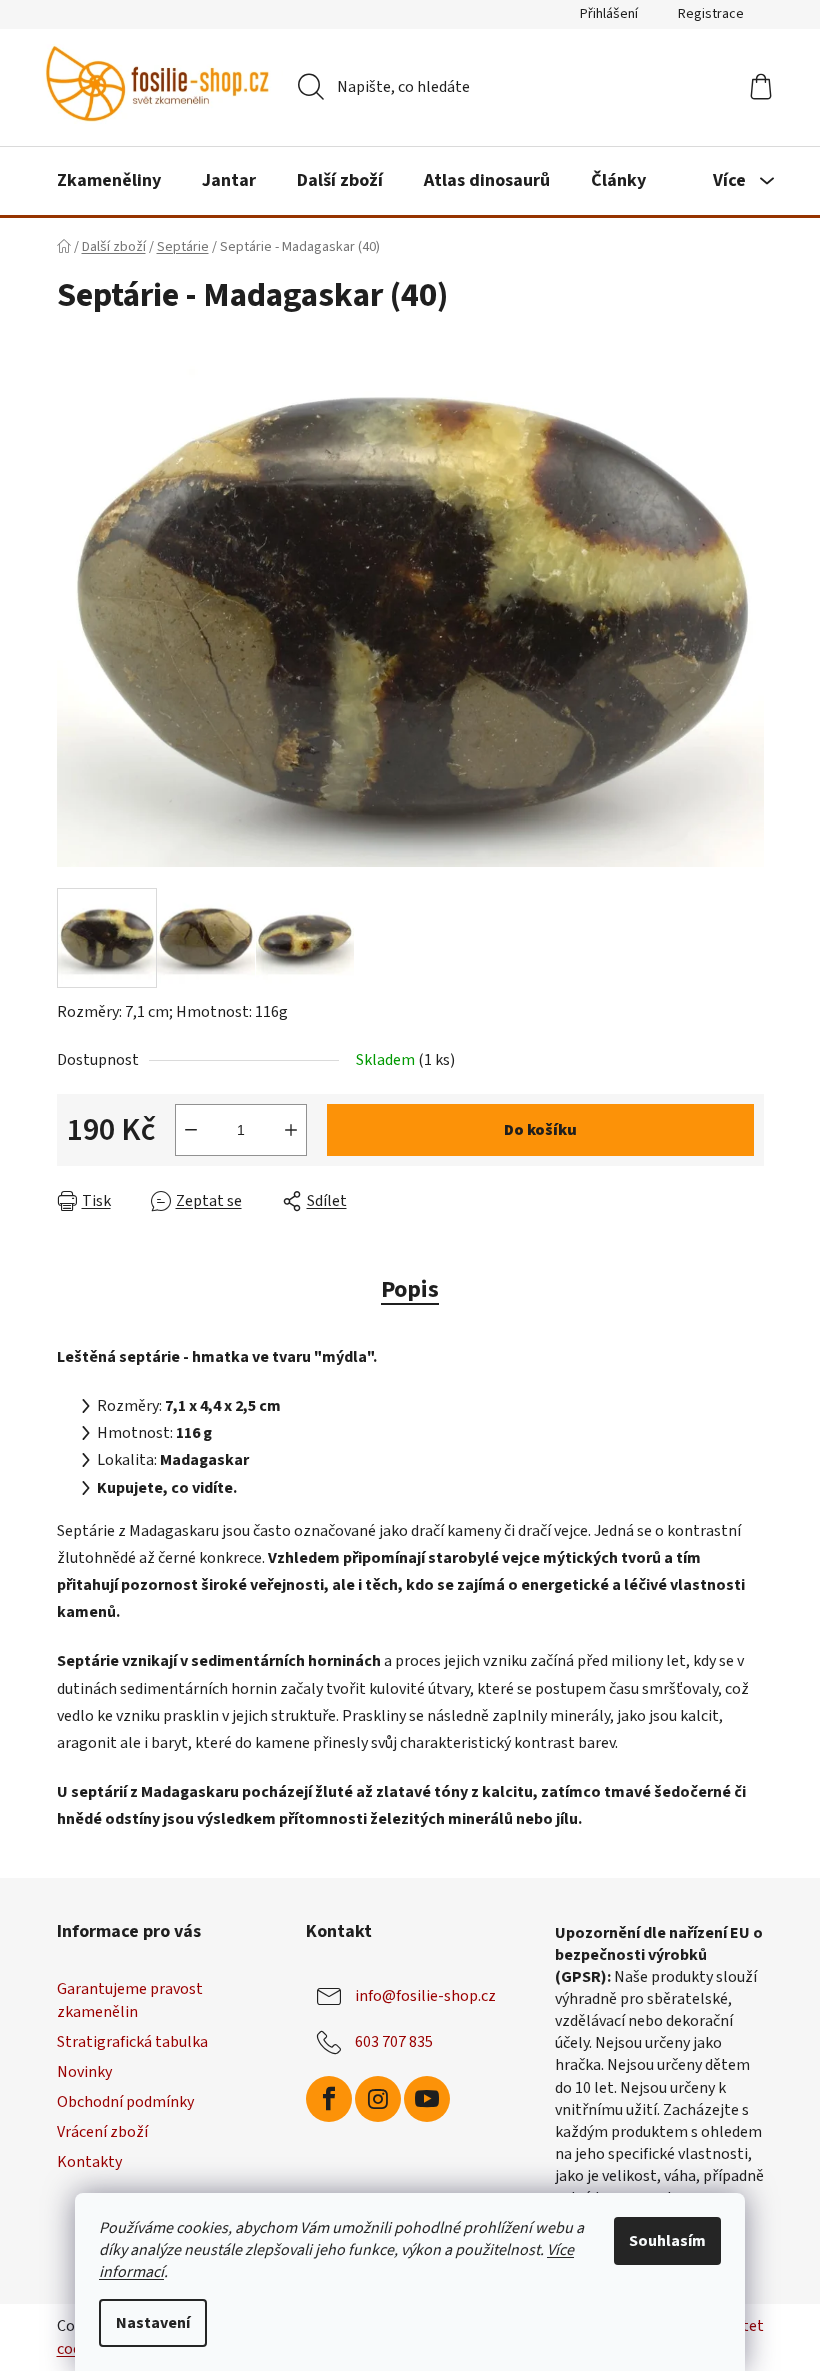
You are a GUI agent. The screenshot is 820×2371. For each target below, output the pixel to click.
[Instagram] (378, 2099)
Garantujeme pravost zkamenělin (130, 2000)
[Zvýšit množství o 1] (291, 1130)
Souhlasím (667, 2241)
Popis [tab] (410, 1289)
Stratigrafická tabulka (132, 2042)
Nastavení (153, 2323)
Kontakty (89, 2162)
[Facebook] (329, 2099)
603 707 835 (394, 2042)
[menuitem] (109, 181)
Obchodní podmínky (125, 2102)
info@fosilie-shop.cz (425, 1996)
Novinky (84, 2072)
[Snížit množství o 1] (191, 1130)
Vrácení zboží (102, 2132)
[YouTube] (427, 2099)
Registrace (711, 14)
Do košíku (540, 1130)
